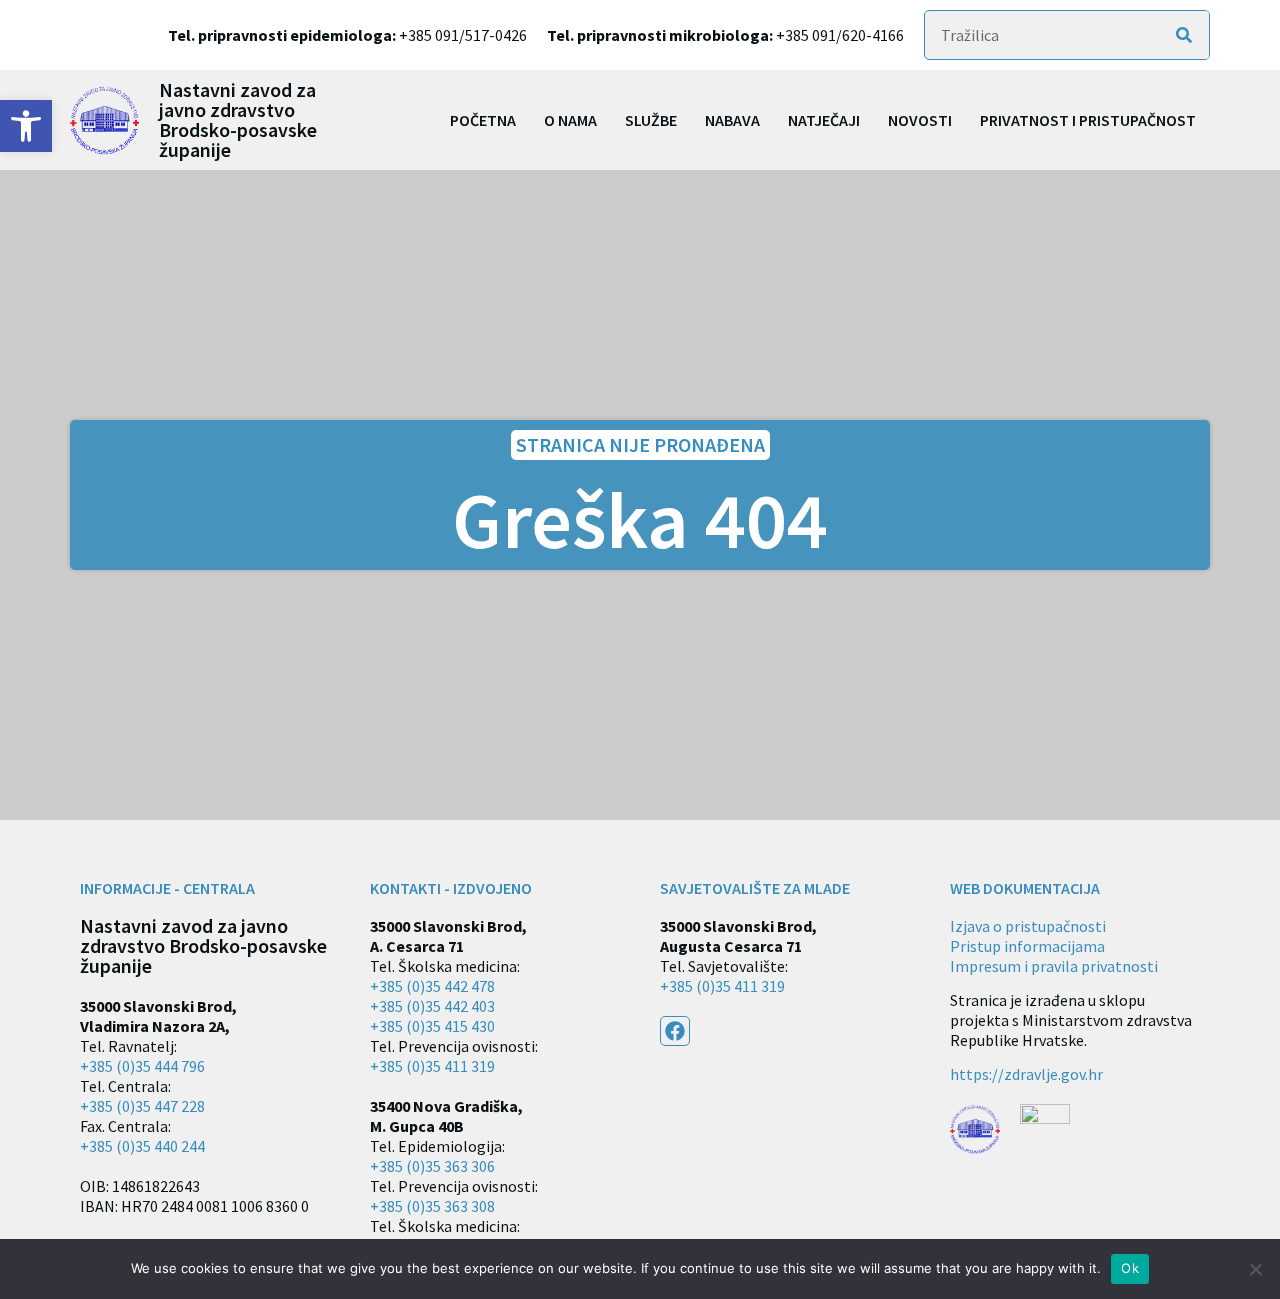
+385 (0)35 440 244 (142, 1146)
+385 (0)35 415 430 (432, 1026)
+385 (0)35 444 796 (142, 1066)
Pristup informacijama (1027, 946)
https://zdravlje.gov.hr (1026, 1074)
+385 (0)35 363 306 (432, 1166)
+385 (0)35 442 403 (432, 1006)
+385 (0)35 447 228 (142, 1106)
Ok (1130, 1268)
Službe (651, 120)
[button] (26, 126)
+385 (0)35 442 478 (432, 986)
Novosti (920, 120)
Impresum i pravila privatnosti (1054, 966)
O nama (570, 120)
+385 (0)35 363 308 (432, 1206)
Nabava (732, 120)
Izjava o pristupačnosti (1028, 926)
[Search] (1184, 35)
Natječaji (824, 120)
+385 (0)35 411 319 (432, 1066)
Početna (483, 120)
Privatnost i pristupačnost (1088, 120)
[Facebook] (675, 1031)
